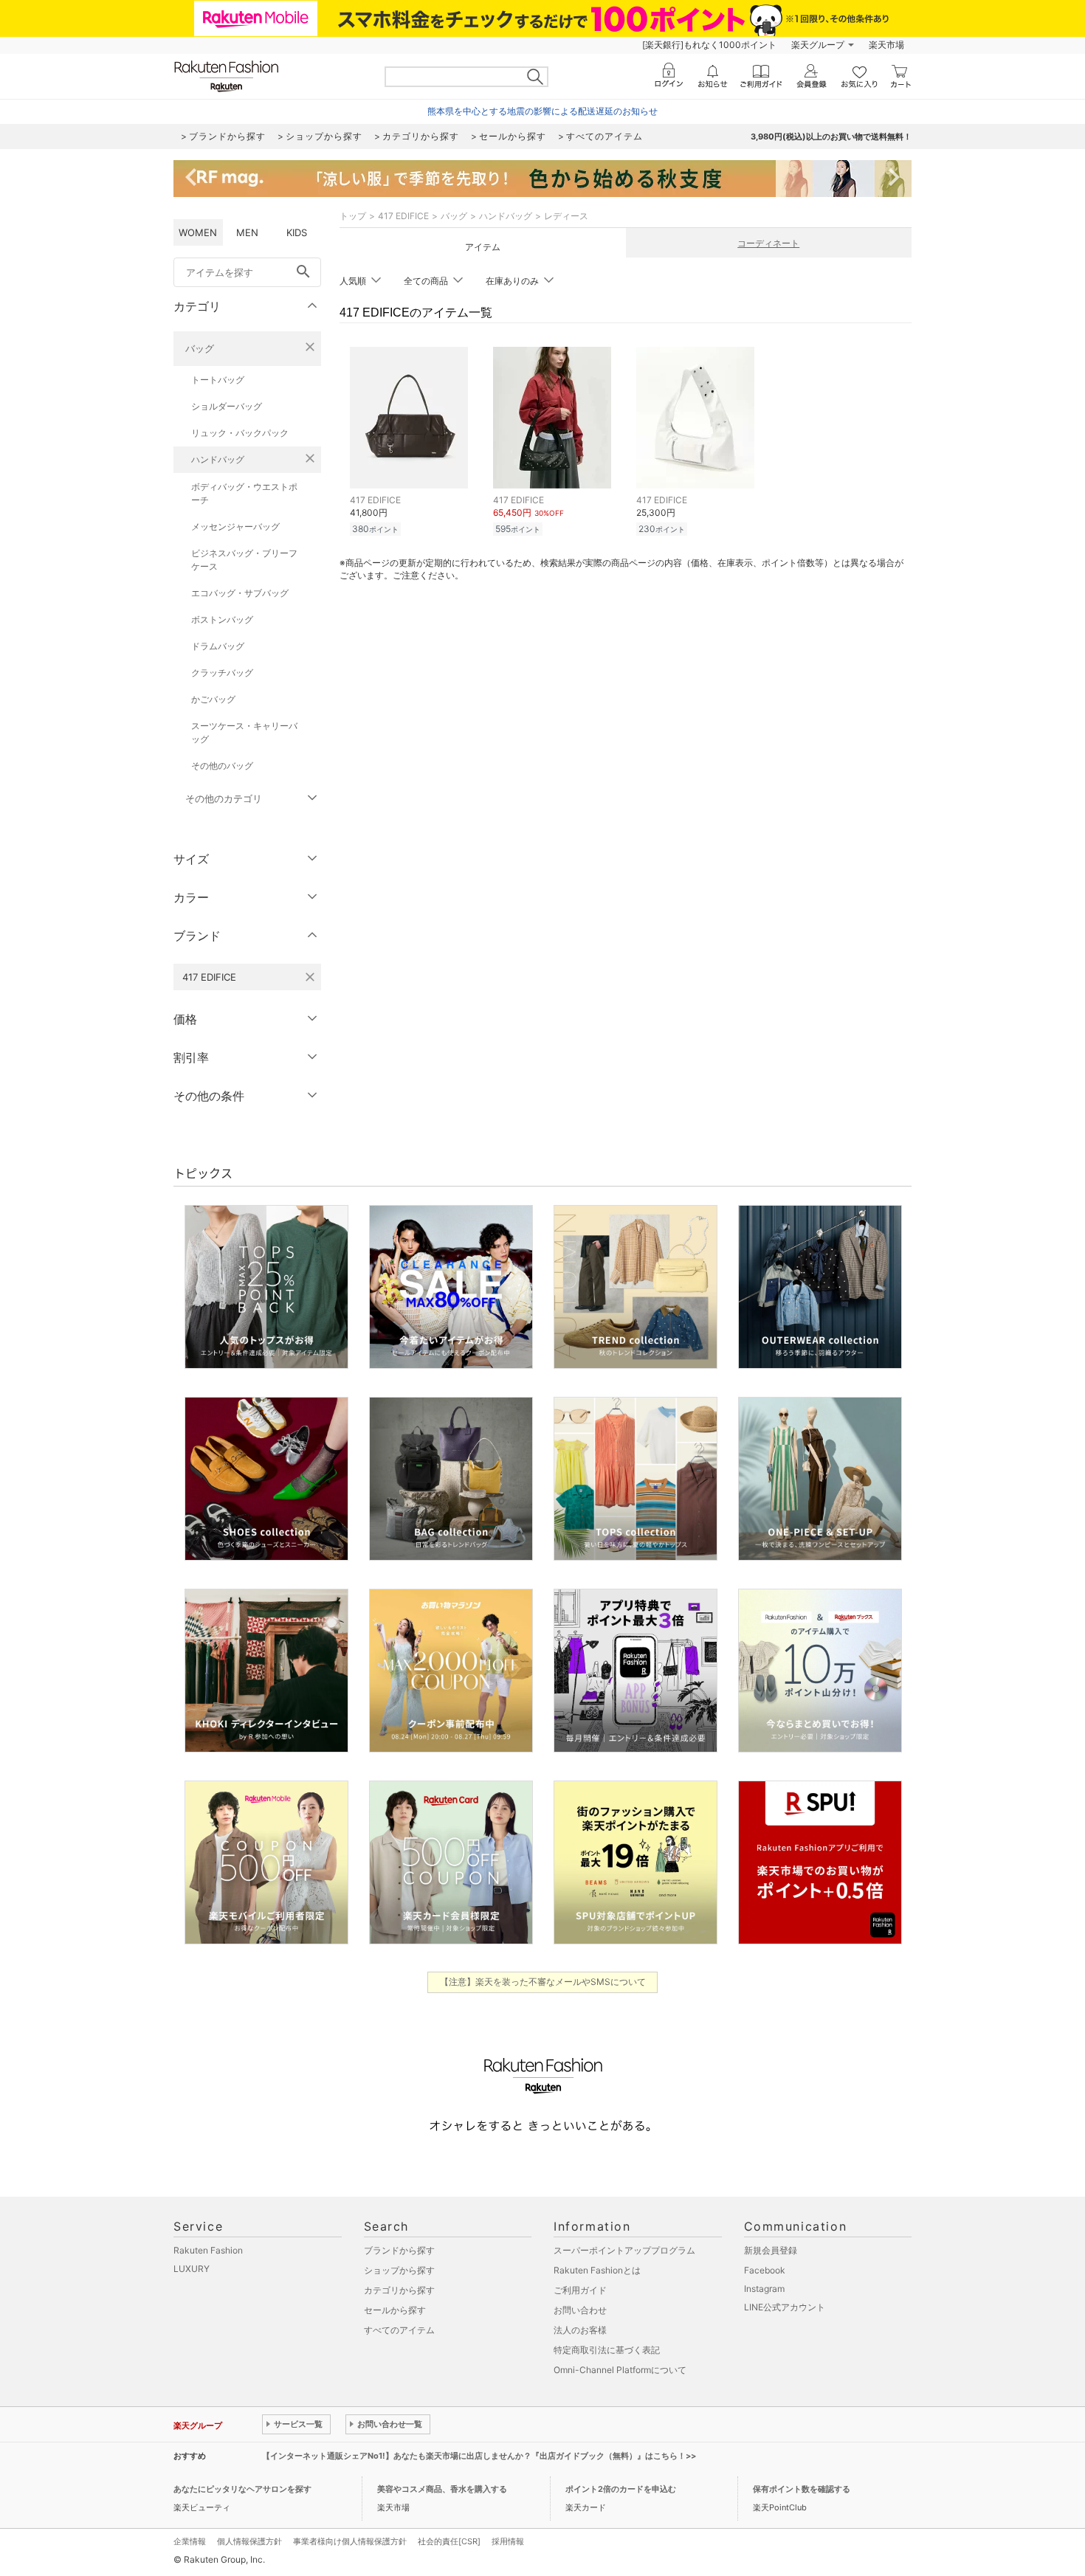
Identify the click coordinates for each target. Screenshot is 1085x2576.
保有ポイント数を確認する (802, 2489)
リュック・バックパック (240, 433)
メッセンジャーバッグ (235, 526)
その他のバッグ (222, 766)
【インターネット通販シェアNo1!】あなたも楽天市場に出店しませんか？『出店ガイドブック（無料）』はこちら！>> (479, 2456)
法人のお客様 (580, 2330)
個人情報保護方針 (249, 2541)
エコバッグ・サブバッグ (240, 593)
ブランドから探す (399, 2250)
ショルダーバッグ (227, 406)
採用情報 (508, 2541)
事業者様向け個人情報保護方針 (350, 2541)
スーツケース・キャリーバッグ (244, 732)
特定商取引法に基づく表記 (607, 2350)
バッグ (200, 348)
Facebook (765, 2270)
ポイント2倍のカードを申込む (621, 2489)
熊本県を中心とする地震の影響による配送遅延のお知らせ (542, 111)
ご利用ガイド (580, 2290)
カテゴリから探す (399, 2290)
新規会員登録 (771, 2250)
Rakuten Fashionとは (597, 2270)
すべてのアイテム (399, 2330)
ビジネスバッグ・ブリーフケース (244, 560)
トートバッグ (218, 380)
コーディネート (768, 243)
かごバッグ (213, 699)
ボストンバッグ (222, 619)
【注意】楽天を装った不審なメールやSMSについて (543, 1982)
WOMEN (198, 232)
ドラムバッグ (218, 646)
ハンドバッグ (218, 459)
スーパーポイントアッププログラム (624, 2250)
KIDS (297, 232)
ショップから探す (399, 2270)
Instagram (764, 2289)
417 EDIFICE (403, 216)
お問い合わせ (580, 2310)
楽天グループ (818, 45)
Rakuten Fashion (208, 2250)
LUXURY (192, 2269)
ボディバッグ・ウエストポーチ (244, 493)
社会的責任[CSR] (449, 2541)
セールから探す (395, 2310)
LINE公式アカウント (785, 2307)
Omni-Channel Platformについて (620, 2370)
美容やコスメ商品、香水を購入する (442, 2489)
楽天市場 (886, 45)
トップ (353, 216)
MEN (247, 232)
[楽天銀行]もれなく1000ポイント (709, 45)
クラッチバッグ (222, 673)
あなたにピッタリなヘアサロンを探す (242, 2489)
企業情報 (190, 2541)
